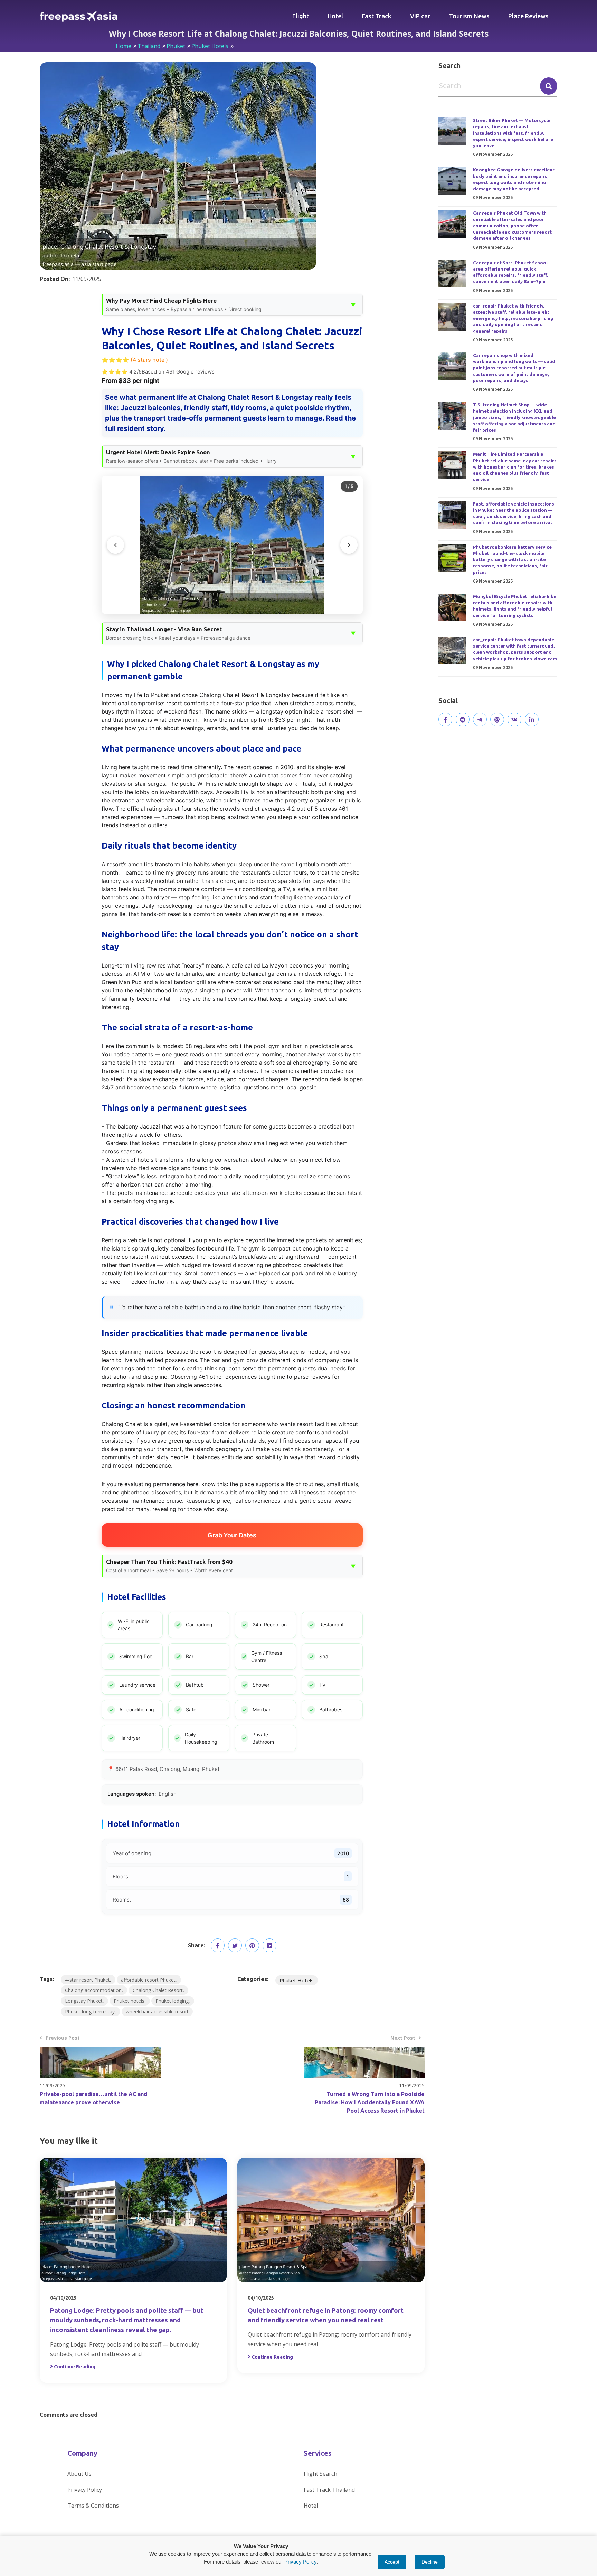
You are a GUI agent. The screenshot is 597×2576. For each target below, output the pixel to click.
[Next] (349, 545)
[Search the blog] (549, 86)
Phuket (176, 46)
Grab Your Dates (232, 1535)
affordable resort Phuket (148, 1980)
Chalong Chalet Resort (158, 1990)
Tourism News (469, 16)
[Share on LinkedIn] (269, 1945)
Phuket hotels (129, 2001)
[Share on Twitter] (235, 1945)
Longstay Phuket (84, 2001)
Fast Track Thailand (329, 2490)
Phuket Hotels (210, 46)
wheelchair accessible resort (157, 2012)
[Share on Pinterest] (252, 1945)
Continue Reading (75, 2367)
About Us (79, 2474)
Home (124, 46)
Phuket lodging (172, 2001)
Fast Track (377, 16)
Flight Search (320, 2474)
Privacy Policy (85, 2490)
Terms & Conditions (93, 2506)
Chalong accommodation (93, 1990)
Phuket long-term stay (90, 2012)
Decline (430, 2562)
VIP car (420, 16)
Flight (301, 16)
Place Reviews (528, 16)
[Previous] (115, 545)
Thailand (149, 46)
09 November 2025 (493, 154)
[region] (232, 545)
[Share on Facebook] (218, 1945)
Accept (392, 2562)
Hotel (335, 16)
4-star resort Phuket (87, 1980)
